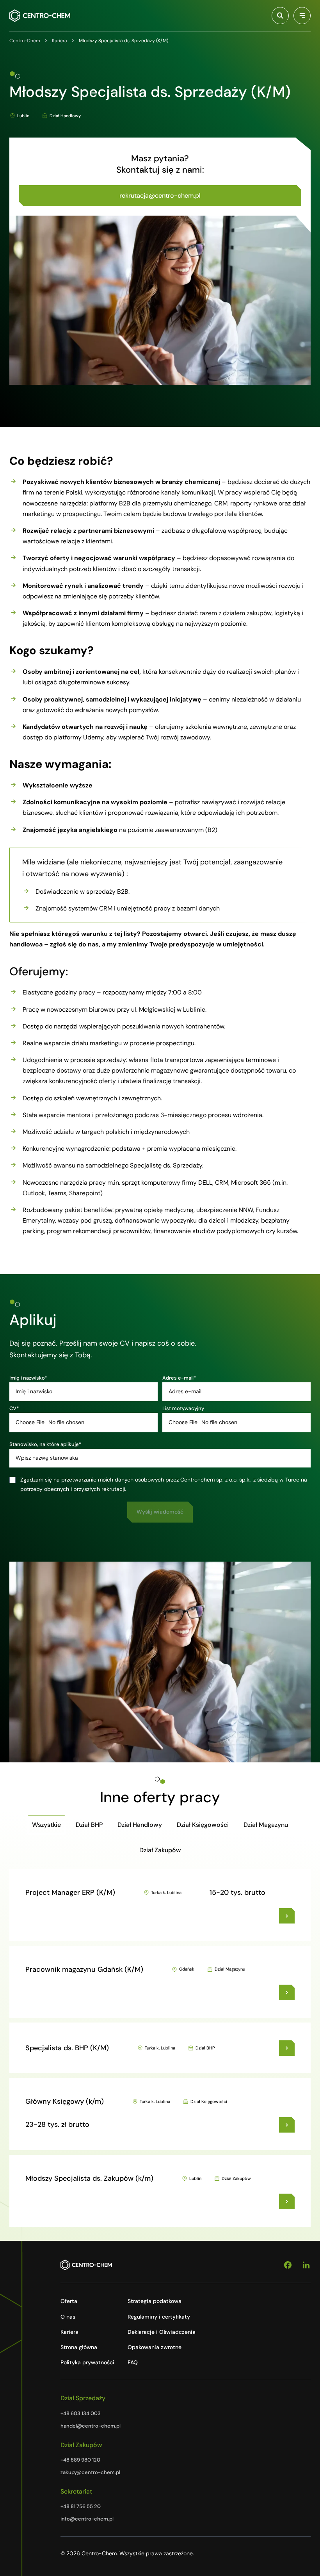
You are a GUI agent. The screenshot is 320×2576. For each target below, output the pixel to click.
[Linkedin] (306, 2265)
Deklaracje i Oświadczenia (162, 2332)
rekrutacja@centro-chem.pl (160, 195)
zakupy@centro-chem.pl (90, 2472)
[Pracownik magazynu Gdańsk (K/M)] (287, 1992)
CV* (14, 1408)
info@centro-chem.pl (87, 2519)
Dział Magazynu (266, 1825)
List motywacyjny (183, 1408)
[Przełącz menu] (302, 16)
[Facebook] (288, 2265)
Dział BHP (89, 1825)
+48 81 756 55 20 (81, 2506)
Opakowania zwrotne (155, 2347)
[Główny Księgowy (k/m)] (287, 2125)
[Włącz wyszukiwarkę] (280, 16)
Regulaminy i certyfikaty (159, 2317)
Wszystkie (46, 1825)
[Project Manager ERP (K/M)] (287, 1916)
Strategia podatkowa (155, 2301)
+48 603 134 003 (81, 2413)
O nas (68, 2317)
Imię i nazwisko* (28, 1378)
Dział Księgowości (203, 1825)
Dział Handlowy (140, 1825)
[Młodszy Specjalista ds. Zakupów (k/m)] (287, 2201)
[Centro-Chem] (40, 16)
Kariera (69, 2332)
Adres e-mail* (179, 1378)
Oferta (69, 2301)
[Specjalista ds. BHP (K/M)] (287, 2048)
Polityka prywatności (87, 2362)
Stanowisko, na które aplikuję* (45, 1444)
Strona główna (79, 2347)
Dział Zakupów (160, 1850)
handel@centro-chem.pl (91, 2426)
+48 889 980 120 (80, 2460)
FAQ (133, 2362)
